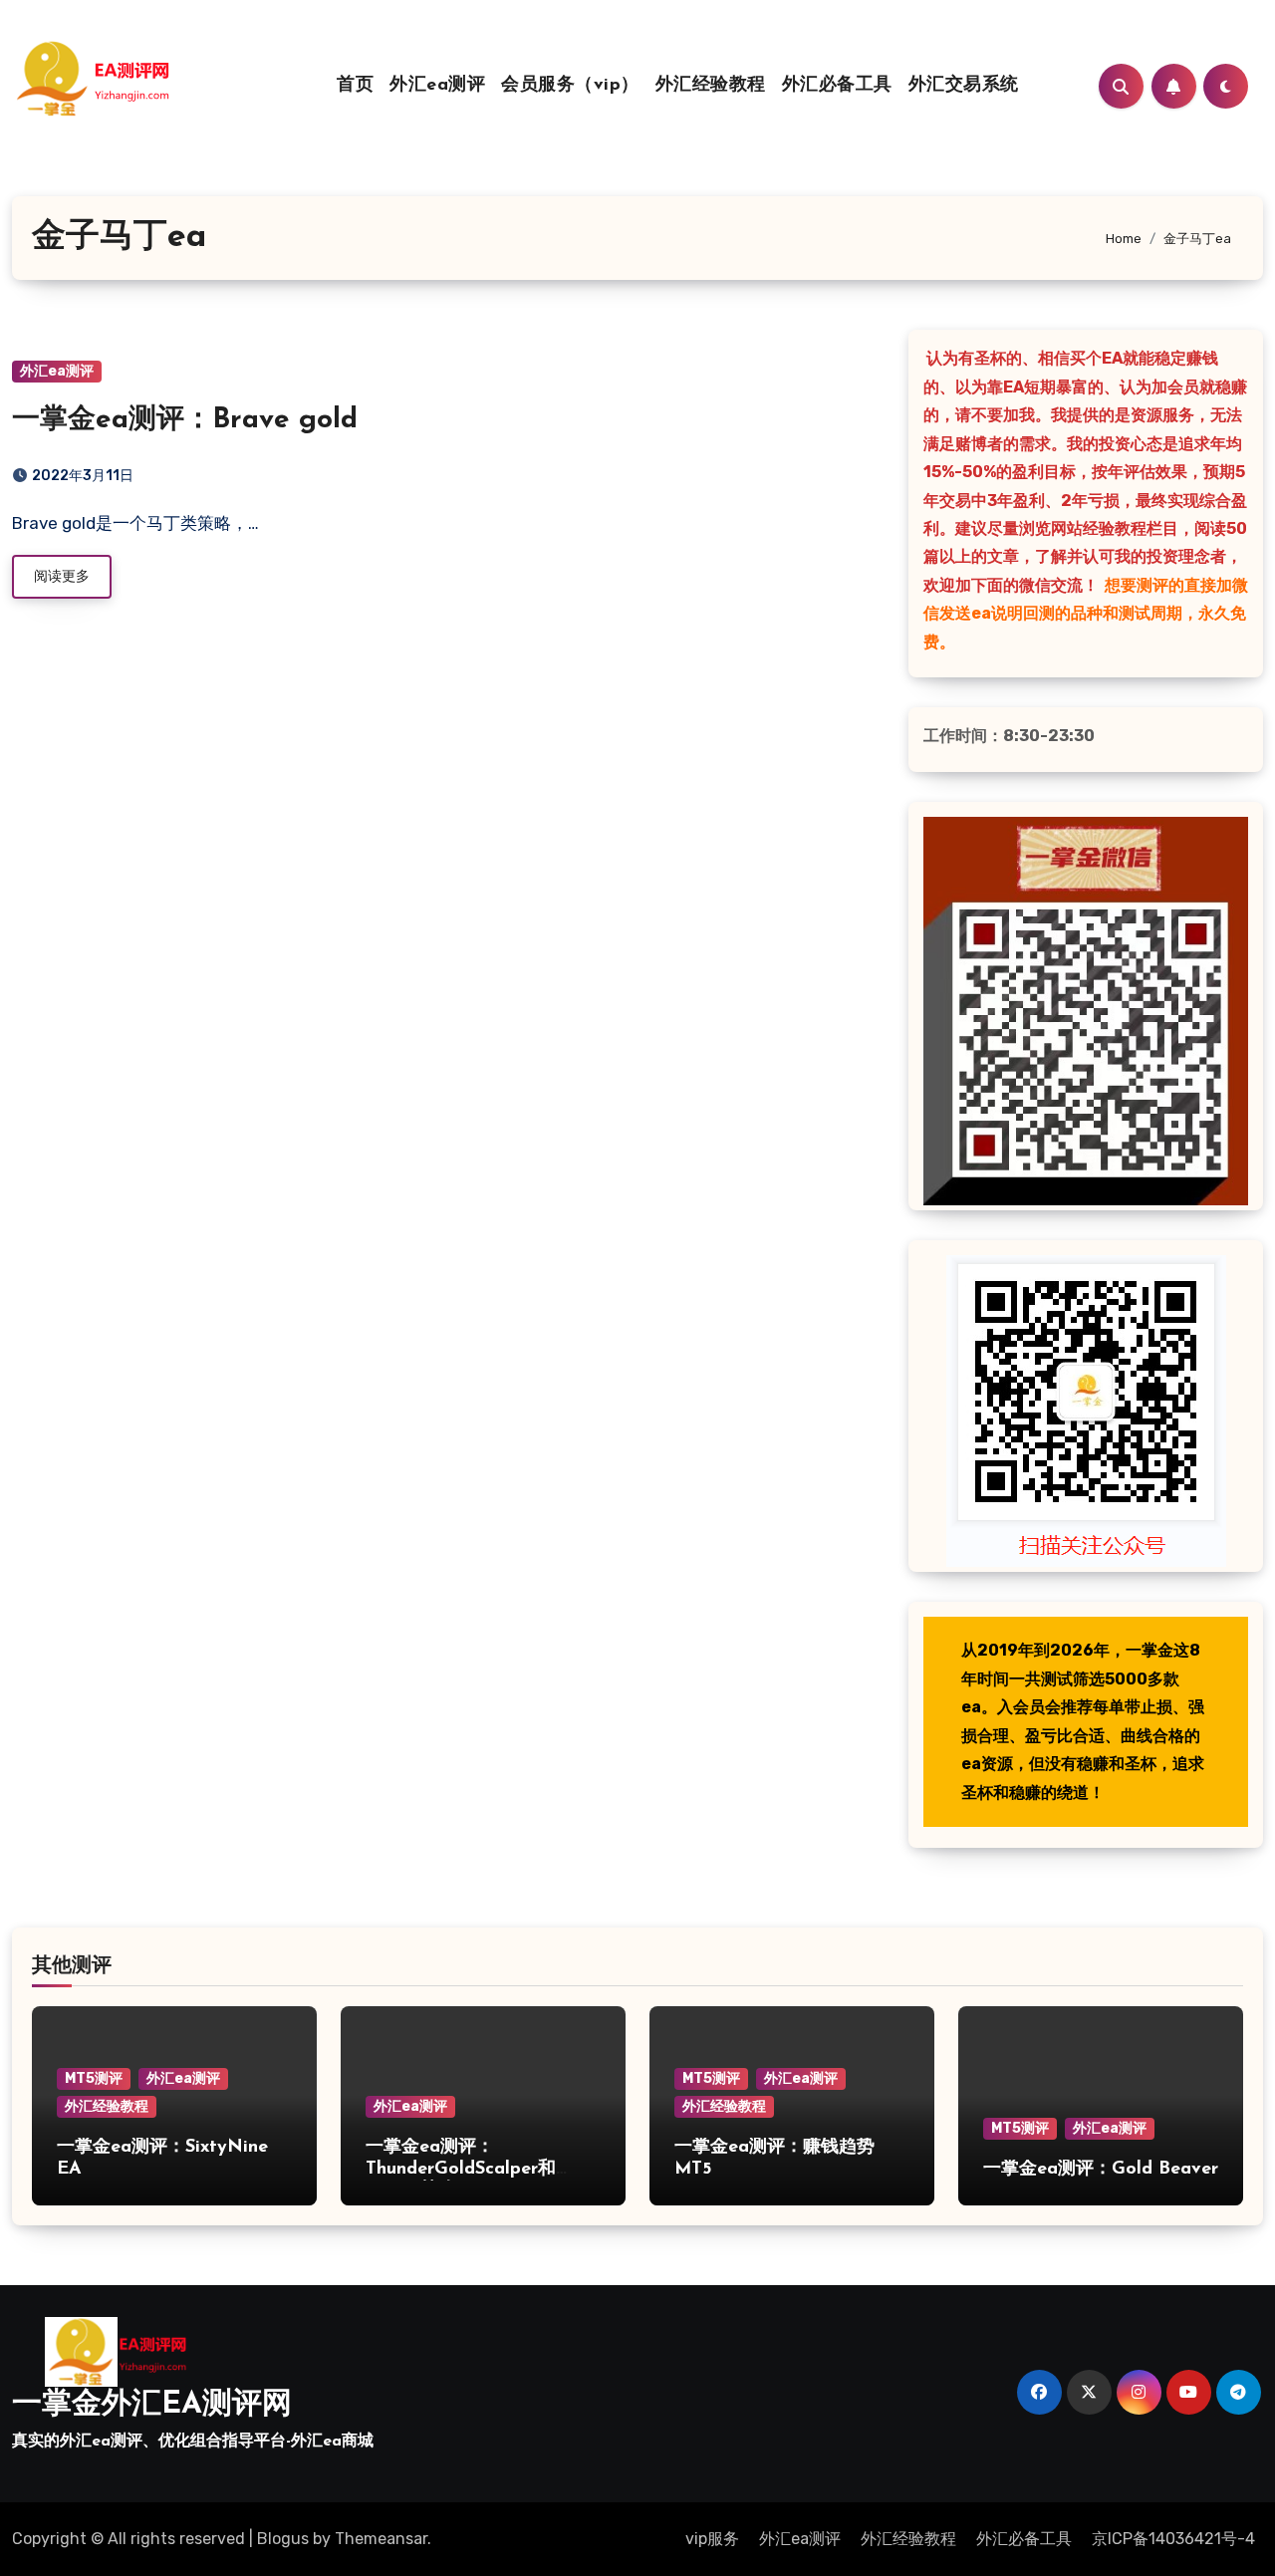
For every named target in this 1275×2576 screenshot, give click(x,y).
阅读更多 (62, 576)
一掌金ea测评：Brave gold (185, 420)
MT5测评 (94, 2078)
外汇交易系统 (964, 86)
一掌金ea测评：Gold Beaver (1101, 2170)
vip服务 (712, 2539)
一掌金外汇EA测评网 (152, 2405)
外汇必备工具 (837, 86)
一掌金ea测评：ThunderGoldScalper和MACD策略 (461, 2169)
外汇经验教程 (711, 86)
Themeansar (381, 2539)
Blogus (283, 2539)
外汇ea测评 (437, 86)
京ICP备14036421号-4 (1173, 2539)
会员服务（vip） (570, 86)
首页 (355, 86)
